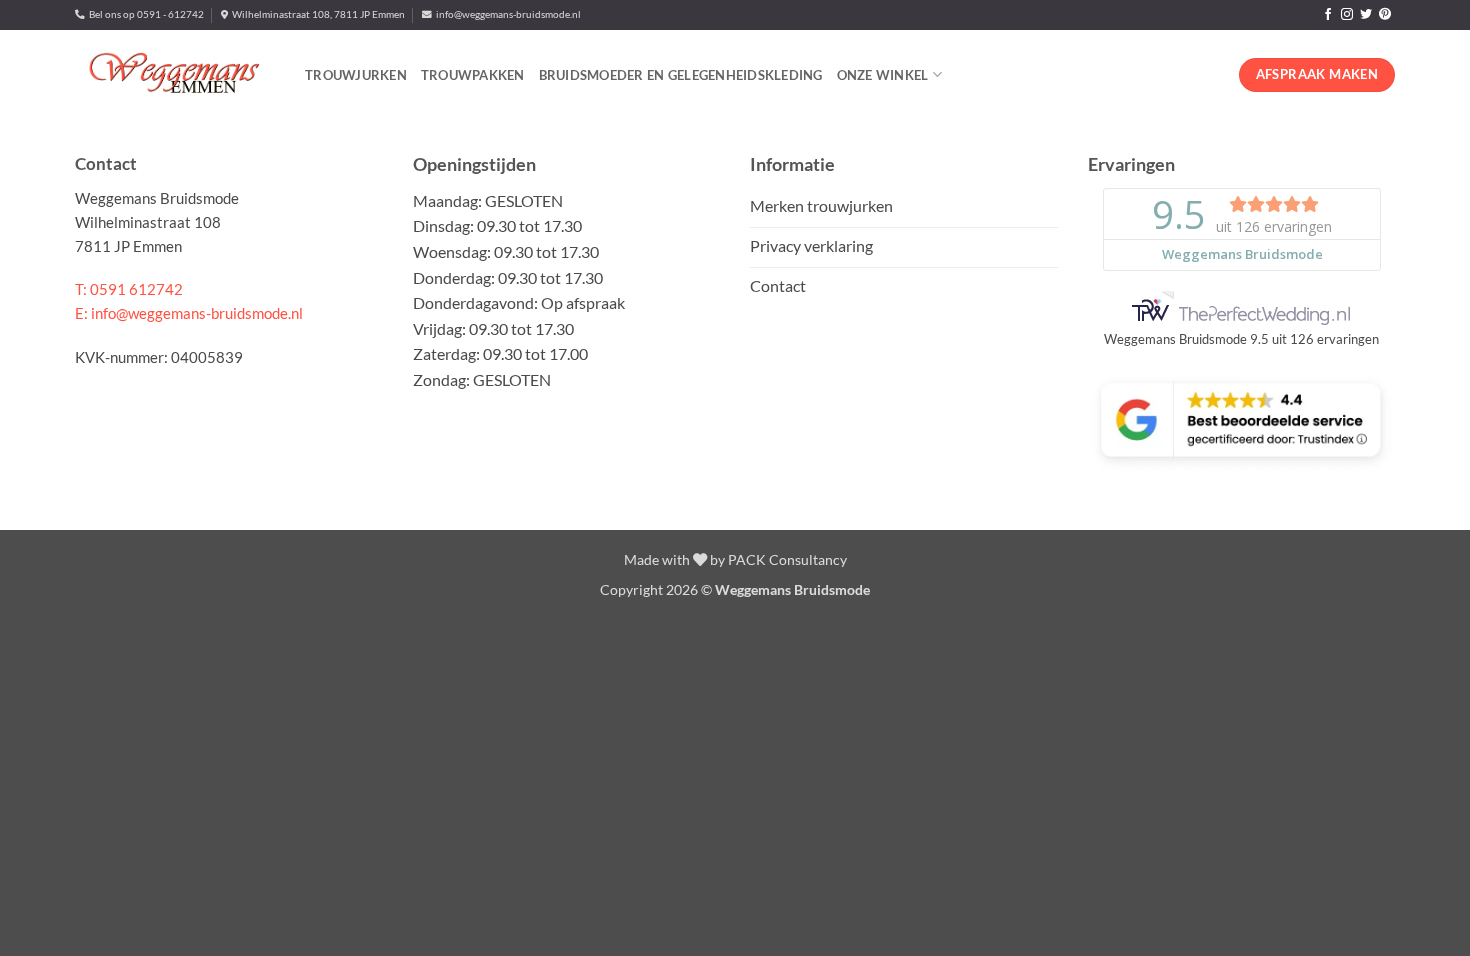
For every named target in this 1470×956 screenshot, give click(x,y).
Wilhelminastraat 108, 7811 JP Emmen (316, 14)
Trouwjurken (356, 75)
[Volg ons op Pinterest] (1385, 15)
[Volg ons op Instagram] (1347, 15)
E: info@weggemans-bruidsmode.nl (189, 313)
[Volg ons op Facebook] (1328, 15)
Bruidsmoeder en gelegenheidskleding (681, 75)
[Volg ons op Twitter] (1366, 15)
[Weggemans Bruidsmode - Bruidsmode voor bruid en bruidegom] (175, 75)
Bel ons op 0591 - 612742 (144, 14)
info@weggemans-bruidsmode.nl (506, 14)
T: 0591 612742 (129, 289)
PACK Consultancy (787, 559)
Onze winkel (883, 75)
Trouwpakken (473, 75)
